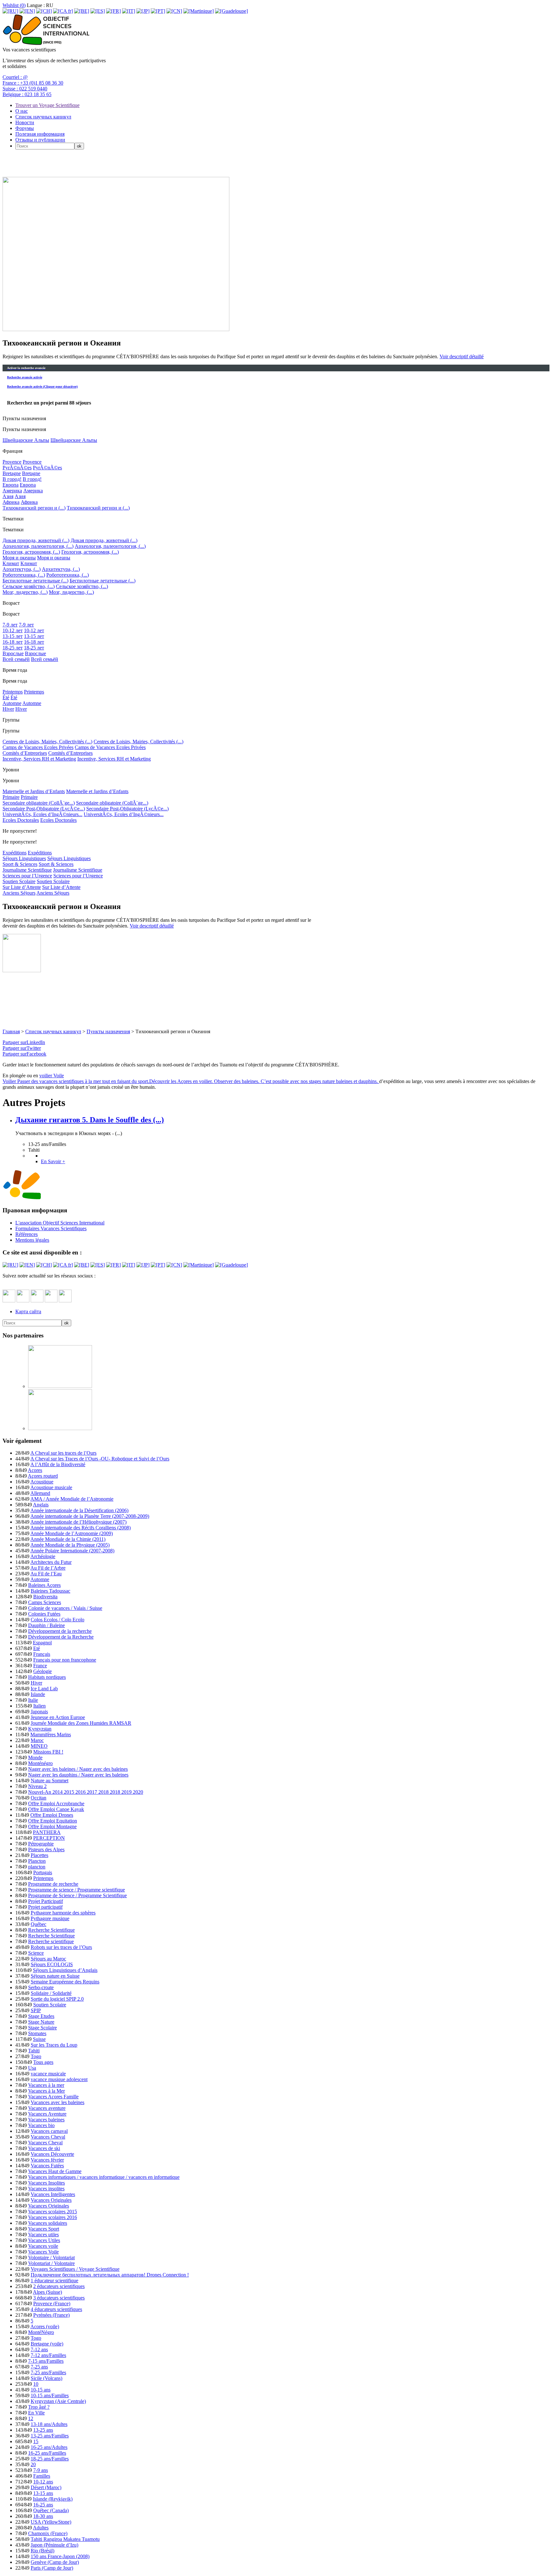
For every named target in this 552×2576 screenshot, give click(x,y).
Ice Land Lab (44, 1689)
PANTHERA (47, 1832)
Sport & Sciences (20, 864)
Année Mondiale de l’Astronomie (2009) (72, 1533)
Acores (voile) (45, 2326)
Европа (11, 485)
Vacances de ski (44, 2148)
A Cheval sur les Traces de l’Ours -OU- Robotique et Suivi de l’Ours (100, 1459)
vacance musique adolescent (59, 2079)
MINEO (39, 1746)
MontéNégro (41, 2332)
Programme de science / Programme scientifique (77, 1890)
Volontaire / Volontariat (51, 2258)
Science (36, 1953)
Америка (12, 491)
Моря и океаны (19, 558)
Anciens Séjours (19, 893)
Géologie (42, 1671)
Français (42, 1654)
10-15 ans (41, 2390)
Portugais (43, 1872)
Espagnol (42, 1643)
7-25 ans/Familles (48, 2372)
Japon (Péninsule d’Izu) (54, 2545)
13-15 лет (13, 636)
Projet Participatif (46, 1901)
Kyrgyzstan (40, 1729)
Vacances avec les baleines (57, 2102)
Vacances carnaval (49, 2131)
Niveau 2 (37, 1786)
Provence (12, 462)
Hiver (8, 709)
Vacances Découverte (52, 2154)
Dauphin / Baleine (46, 1625)
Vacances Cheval (48, 2137)
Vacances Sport (44, 2229)
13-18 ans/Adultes (49, 2424)
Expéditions (15, 853)
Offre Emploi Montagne (52, 1826)
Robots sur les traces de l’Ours (61, 1947)
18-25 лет (13, 648)
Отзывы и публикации (40, 140)
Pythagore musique (50, 1918)
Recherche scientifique (51, 1941)
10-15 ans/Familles (50, 2395)
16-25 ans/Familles (47, 2453)
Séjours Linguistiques (24, 858)
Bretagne (12, 473)
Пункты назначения (108, 1031)
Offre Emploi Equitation (53, 1821)
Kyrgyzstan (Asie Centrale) (58, 2401)
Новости (25, 122)
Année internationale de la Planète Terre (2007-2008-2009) (90, 1516)
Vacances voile (43, 2246)
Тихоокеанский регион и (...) (34, 508)
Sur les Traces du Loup (54, 2045)
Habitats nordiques (47, 1677)
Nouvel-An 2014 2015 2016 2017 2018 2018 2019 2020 (86, 1792)
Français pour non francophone (65, 1660)
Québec (38, 1924)
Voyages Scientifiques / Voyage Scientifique (75, 2269)
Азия (8, 496)
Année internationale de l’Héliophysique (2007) (78, 1522)
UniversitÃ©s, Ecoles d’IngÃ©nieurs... (42, 814)
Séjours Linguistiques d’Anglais (65, 1970)
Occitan (38, 1798)
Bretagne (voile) (47, 2344)
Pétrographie (41, 1844)
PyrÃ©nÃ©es (17, 468)
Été (6, 697)
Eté (37, 1648)
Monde (35, 1758)
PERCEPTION (49, 1838)
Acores (35, 1470)
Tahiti (34, 2051)
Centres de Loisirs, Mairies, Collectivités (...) (47, 742)
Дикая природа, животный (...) (36, 540)
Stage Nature (41, 2022)
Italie (33, 1700)
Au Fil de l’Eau (46, 1574)
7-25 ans (39, 2367)
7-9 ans (41, 2470)
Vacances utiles (43, 2235)
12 (31, 2418)
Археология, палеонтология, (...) (38, 546)
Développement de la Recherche (61, 1637)
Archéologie (43, 1556)
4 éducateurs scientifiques (56, 2309)
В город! (12, 479)
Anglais (41, 1505)
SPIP (36, 2010)
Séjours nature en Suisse (55, 1976)
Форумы (25, 128)
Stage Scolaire (42, 2028)
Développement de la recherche (60, 1631)
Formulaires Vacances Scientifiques (51, 1228)
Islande (38, 1694)
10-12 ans (43, 2482)
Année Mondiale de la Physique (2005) (70, 1545)
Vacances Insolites (46, 2183)
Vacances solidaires (48, 2223)
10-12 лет (13, 630)
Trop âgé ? (39, 2407)
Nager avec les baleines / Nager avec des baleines (78, 1769)
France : (33, 83)
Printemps (13, 692)
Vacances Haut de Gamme (55, 2171)
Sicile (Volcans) (46, 2378)
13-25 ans (43, 2430)
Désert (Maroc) (46, 2487)
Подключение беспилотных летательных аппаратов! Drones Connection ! (110, 2275)
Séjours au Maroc (48, 1959)
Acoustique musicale (51, 1487)
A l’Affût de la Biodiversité (58, 1464)
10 (36, 2384)
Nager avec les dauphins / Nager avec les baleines (78, 1775)
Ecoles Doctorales (21, 820)
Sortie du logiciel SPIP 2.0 (57, 1999)
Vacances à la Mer (46, 2091)
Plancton (37, 1861)
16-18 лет (13, 642)
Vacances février (47, 2160)
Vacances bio (41, 2125)
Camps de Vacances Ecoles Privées (38, 747)
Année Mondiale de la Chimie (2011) (68, 1539)
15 (36, 2441)
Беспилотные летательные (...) (35, 581)
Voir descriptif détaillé (462, 356)
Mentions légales (32, 1240)
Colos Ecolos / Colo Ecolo (57, 1620)
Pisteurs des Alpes (46, 1849)
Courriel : (15, 77)
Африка (11, 502)
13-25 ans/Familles (50, 2436)
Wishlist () (14, 5)
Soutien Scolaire (19, 881)
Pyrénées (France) (51, 2315)
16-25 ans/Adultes (49, 2447)
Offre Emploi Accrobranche (56, 1803)
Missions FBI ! (48, 1752)
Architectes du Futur (51, 1562)
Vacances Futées (47, 2166)
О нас (22, 111)
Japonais (39, 1712)
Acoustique (42, 1482)
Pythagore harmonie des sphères (63, 1913)
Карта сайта (28, 1311)
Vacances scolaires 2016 (53, 2217)
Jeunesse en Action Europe (58, 1717)
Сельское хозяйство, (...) (29, 586)
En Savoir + (53, 1161)
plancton (37, 1867)
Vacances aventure (47, 2108)
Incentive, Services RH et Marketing (39, 759)
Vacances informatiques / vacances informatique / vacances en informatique (104, 2177)
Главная (11, 1031)
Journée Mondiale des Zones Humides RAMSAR (81, 1723)
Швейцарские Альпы (26, 440)
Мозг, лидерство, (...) (25, 592)
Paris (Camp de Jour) (52, 2568)
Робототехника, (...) (24, 575)
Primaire (11, 797)
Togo (36, 2056)
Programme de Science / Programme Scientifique (77, 1895)
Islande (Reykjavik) (53, 2499)
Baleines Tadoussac (50, 1591)
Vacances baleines (46, 2120)
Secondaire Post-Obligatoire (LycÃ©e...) (44, 809)
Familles (42, 2476)
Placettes (39, 1855)
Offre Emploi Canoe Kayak (56, 1809)
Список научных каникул (43, 117)
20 (33, 2464)
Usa (32, 2068)
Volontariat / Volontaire (51, 2263)
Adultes (41, 2528)
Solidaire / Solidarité (51, 1993)
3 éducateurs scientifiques (59, 2298)
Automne (12, 703)
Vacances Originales (51, 2200)
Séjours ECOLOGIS (52, 1964)
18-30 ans (43, 2516)
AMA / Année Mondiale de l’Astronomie (72, 1499)
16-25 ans (43, 2505)
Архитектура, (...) (22, 569)
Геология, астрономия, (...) (31, 552)
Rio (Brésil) (42, 2551)
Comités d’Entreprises (25, 753)
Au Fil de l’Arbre (48, 1568)
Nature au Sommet (50, 1780)
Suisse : (25, 89)
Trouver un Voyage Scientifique (47, 105)
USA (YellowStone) (51, 2522)
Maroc (37, 1740)
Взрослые (13, 653)
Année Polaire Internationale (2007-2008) (72, 1551)
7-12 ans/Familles (48, 2355)
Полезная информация (40, 134)
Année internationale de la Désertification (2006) (79, 1510)
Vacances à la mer (46, 2085)
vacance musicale (48, 2074)
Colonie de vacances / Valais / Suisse (65, 1608)
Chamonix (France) (48, 2533)
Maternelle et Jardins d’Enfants (34, 791)
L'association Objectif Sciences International (60, 1223)
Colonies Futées (44, 1614)
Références (27, 1234)
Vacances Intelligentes (53, 2194)
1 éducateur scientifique (54, 2281)
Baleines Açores (44, 1585)
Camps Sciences (45, 1602)
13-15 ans (43, 2493)
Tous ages (43, 2062)
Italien (39, 1706)
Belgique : (27, 94)
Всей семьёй (16, 659)
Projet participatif (45, 1907)
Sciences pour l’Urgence (27, 876)
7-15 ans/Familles (46, 2361)
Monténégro (40, 1763)
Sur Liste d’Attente (22, 887)
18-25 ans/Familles (50, 2459)
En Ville (36, 2413)
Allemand (40, 1493)
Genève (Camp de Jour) (55, 2562)
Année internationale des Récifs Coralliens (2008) (80, 1528)
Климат (11, 563)
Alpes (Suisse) (47, 2292)
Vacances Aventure (47, 2114)
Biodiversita (45, 1597)
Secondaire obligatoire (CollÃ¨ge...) (39, 803)
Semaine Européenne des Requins (65, 1982)
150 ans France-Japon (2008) (60, 2556)
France (40, 1666)
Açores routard (43, 1476)
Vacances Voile (43, 2252)
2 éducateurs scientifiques (59, 2286)
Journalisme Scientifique (27, 870)
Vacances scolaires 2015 (53, 2212)
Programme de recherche (53, 1884)
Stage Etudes (41, 2016)
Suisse (39, 2039)
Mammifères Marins (51, 1735)
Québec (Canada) (51, 2510)
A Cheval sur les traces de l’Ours (63, 1453)
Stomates (37, 2033)
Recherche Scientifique (51, 1930)
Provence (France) (52, 2303)
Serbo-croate (41, 1987)
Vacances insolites (46, 2189)
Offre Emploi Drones (52, 1815)
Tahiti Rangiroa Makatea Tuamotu (65, 2539)
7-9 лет (10, 625)
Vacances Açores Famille (53, 2097)
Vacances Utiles (44, 2240)
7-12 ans (39, 2349)
